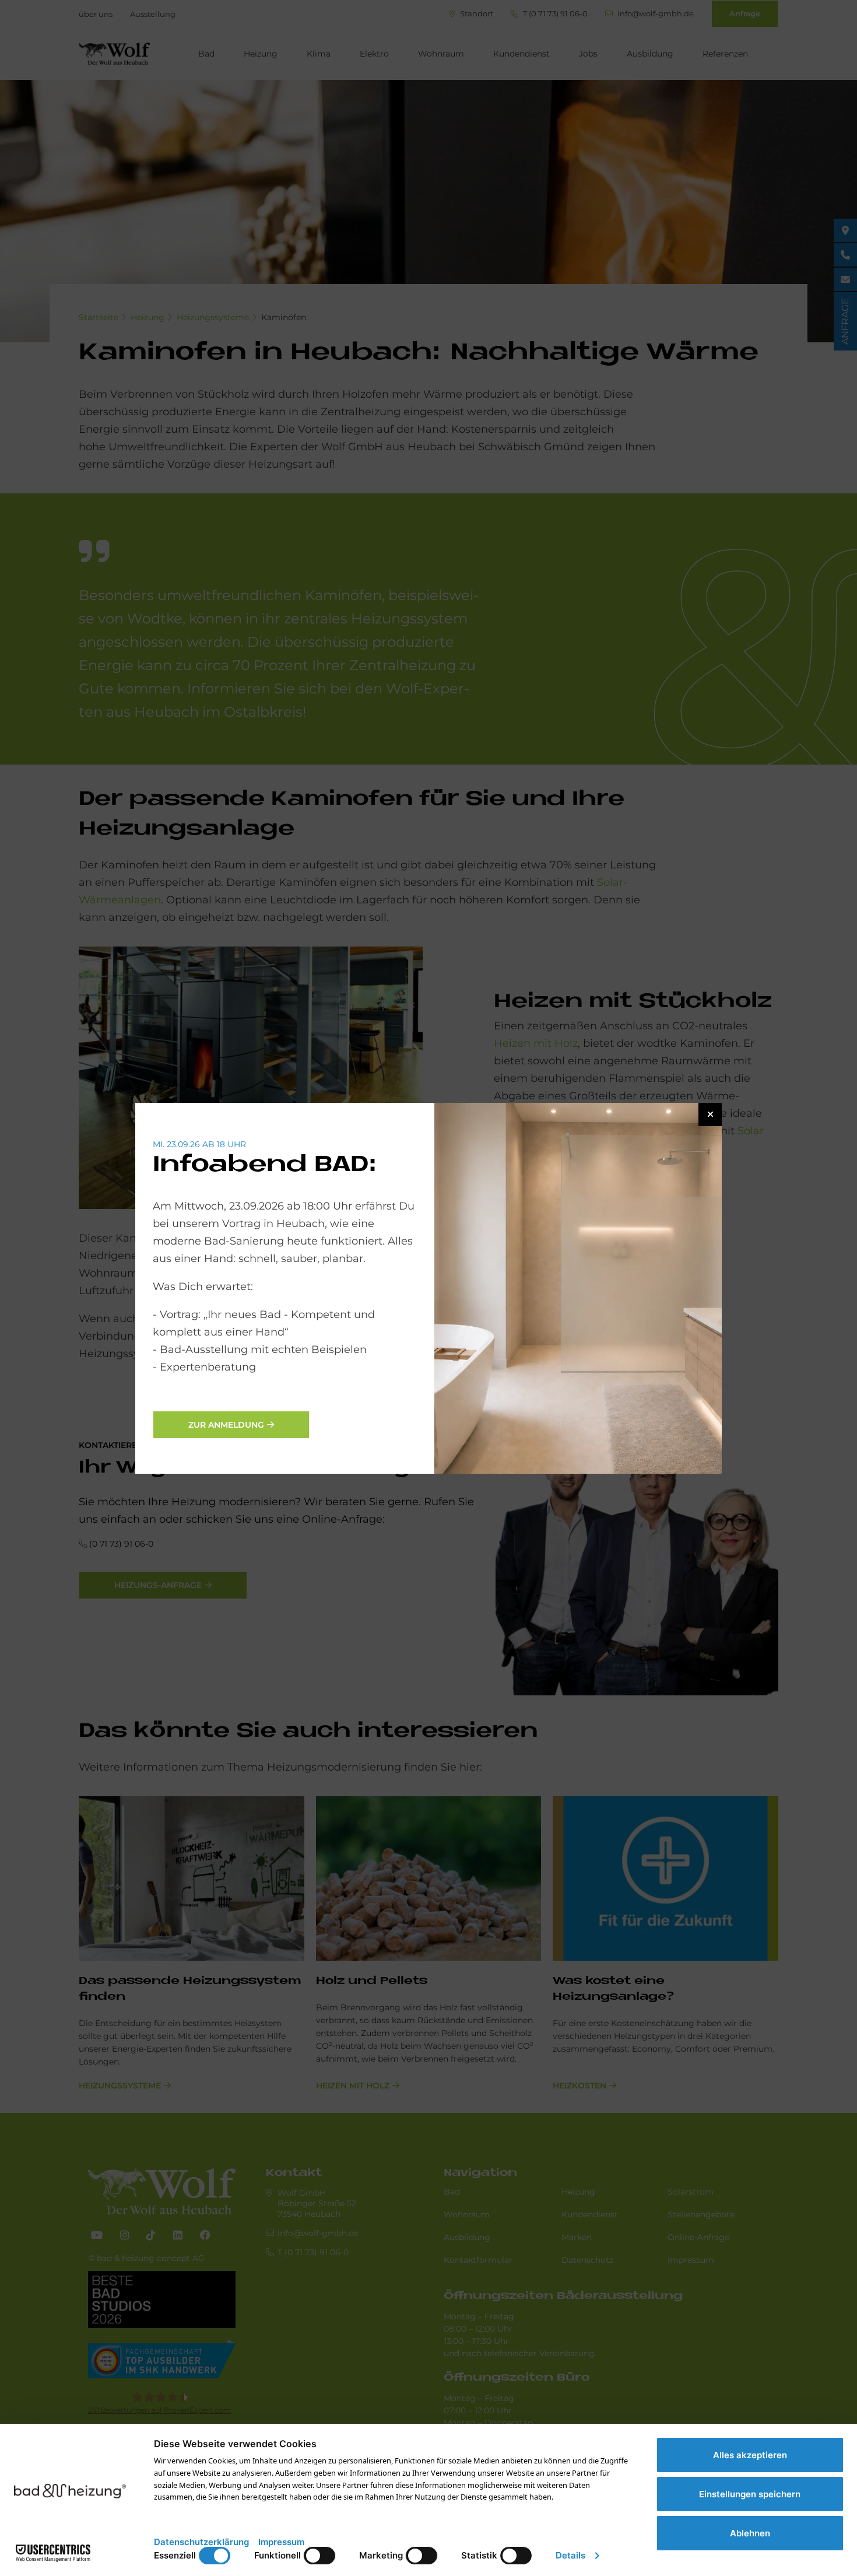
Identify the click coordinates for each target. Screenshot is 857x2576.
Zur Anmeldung (226, 1425)
